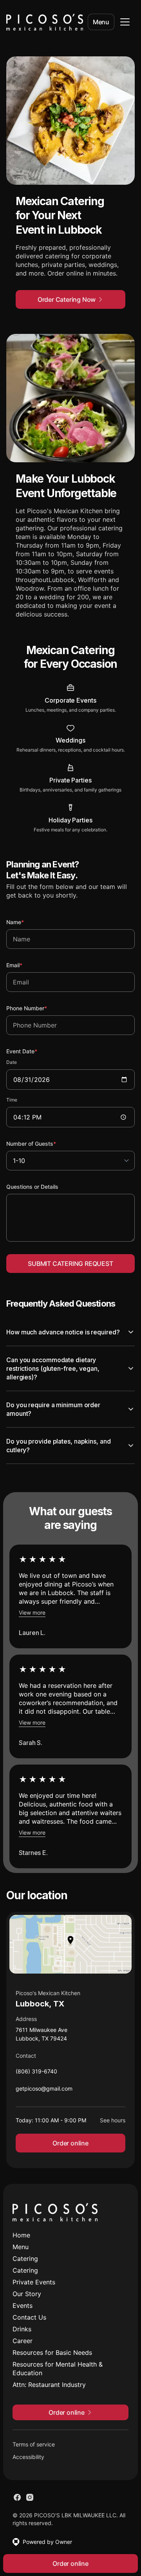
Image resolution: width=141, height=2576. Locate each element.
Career (23, 2346)
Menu (101, 22)
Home (21, 2241)
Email (25, 965)
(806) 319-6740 (36, 2079)
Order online (68, 2149)
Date (12, 1062)
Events (23, 2311)
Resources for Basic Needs (52, 2358)
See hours (107, 2126)
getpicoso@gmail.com (44, 2096)
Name (26, 922)
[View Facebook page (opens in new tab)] (17, 2503)
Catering (25, 2264)
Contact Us (29, 2323)
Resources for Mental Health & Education (58, 2374)
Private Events (34, 2288)
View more (32, 1618)
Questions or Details (32, 1187)
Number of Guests (42, 1143)
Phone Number (37, 1008)
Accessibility (28, 2462)
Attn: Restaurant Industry (49, 2390)
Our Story (27, 2299)
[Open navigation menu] (125, 22)
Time (12, 1100)
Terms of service (34, 2450)
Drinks (22, 2334)
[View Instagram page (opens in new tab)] (30, 2503)
